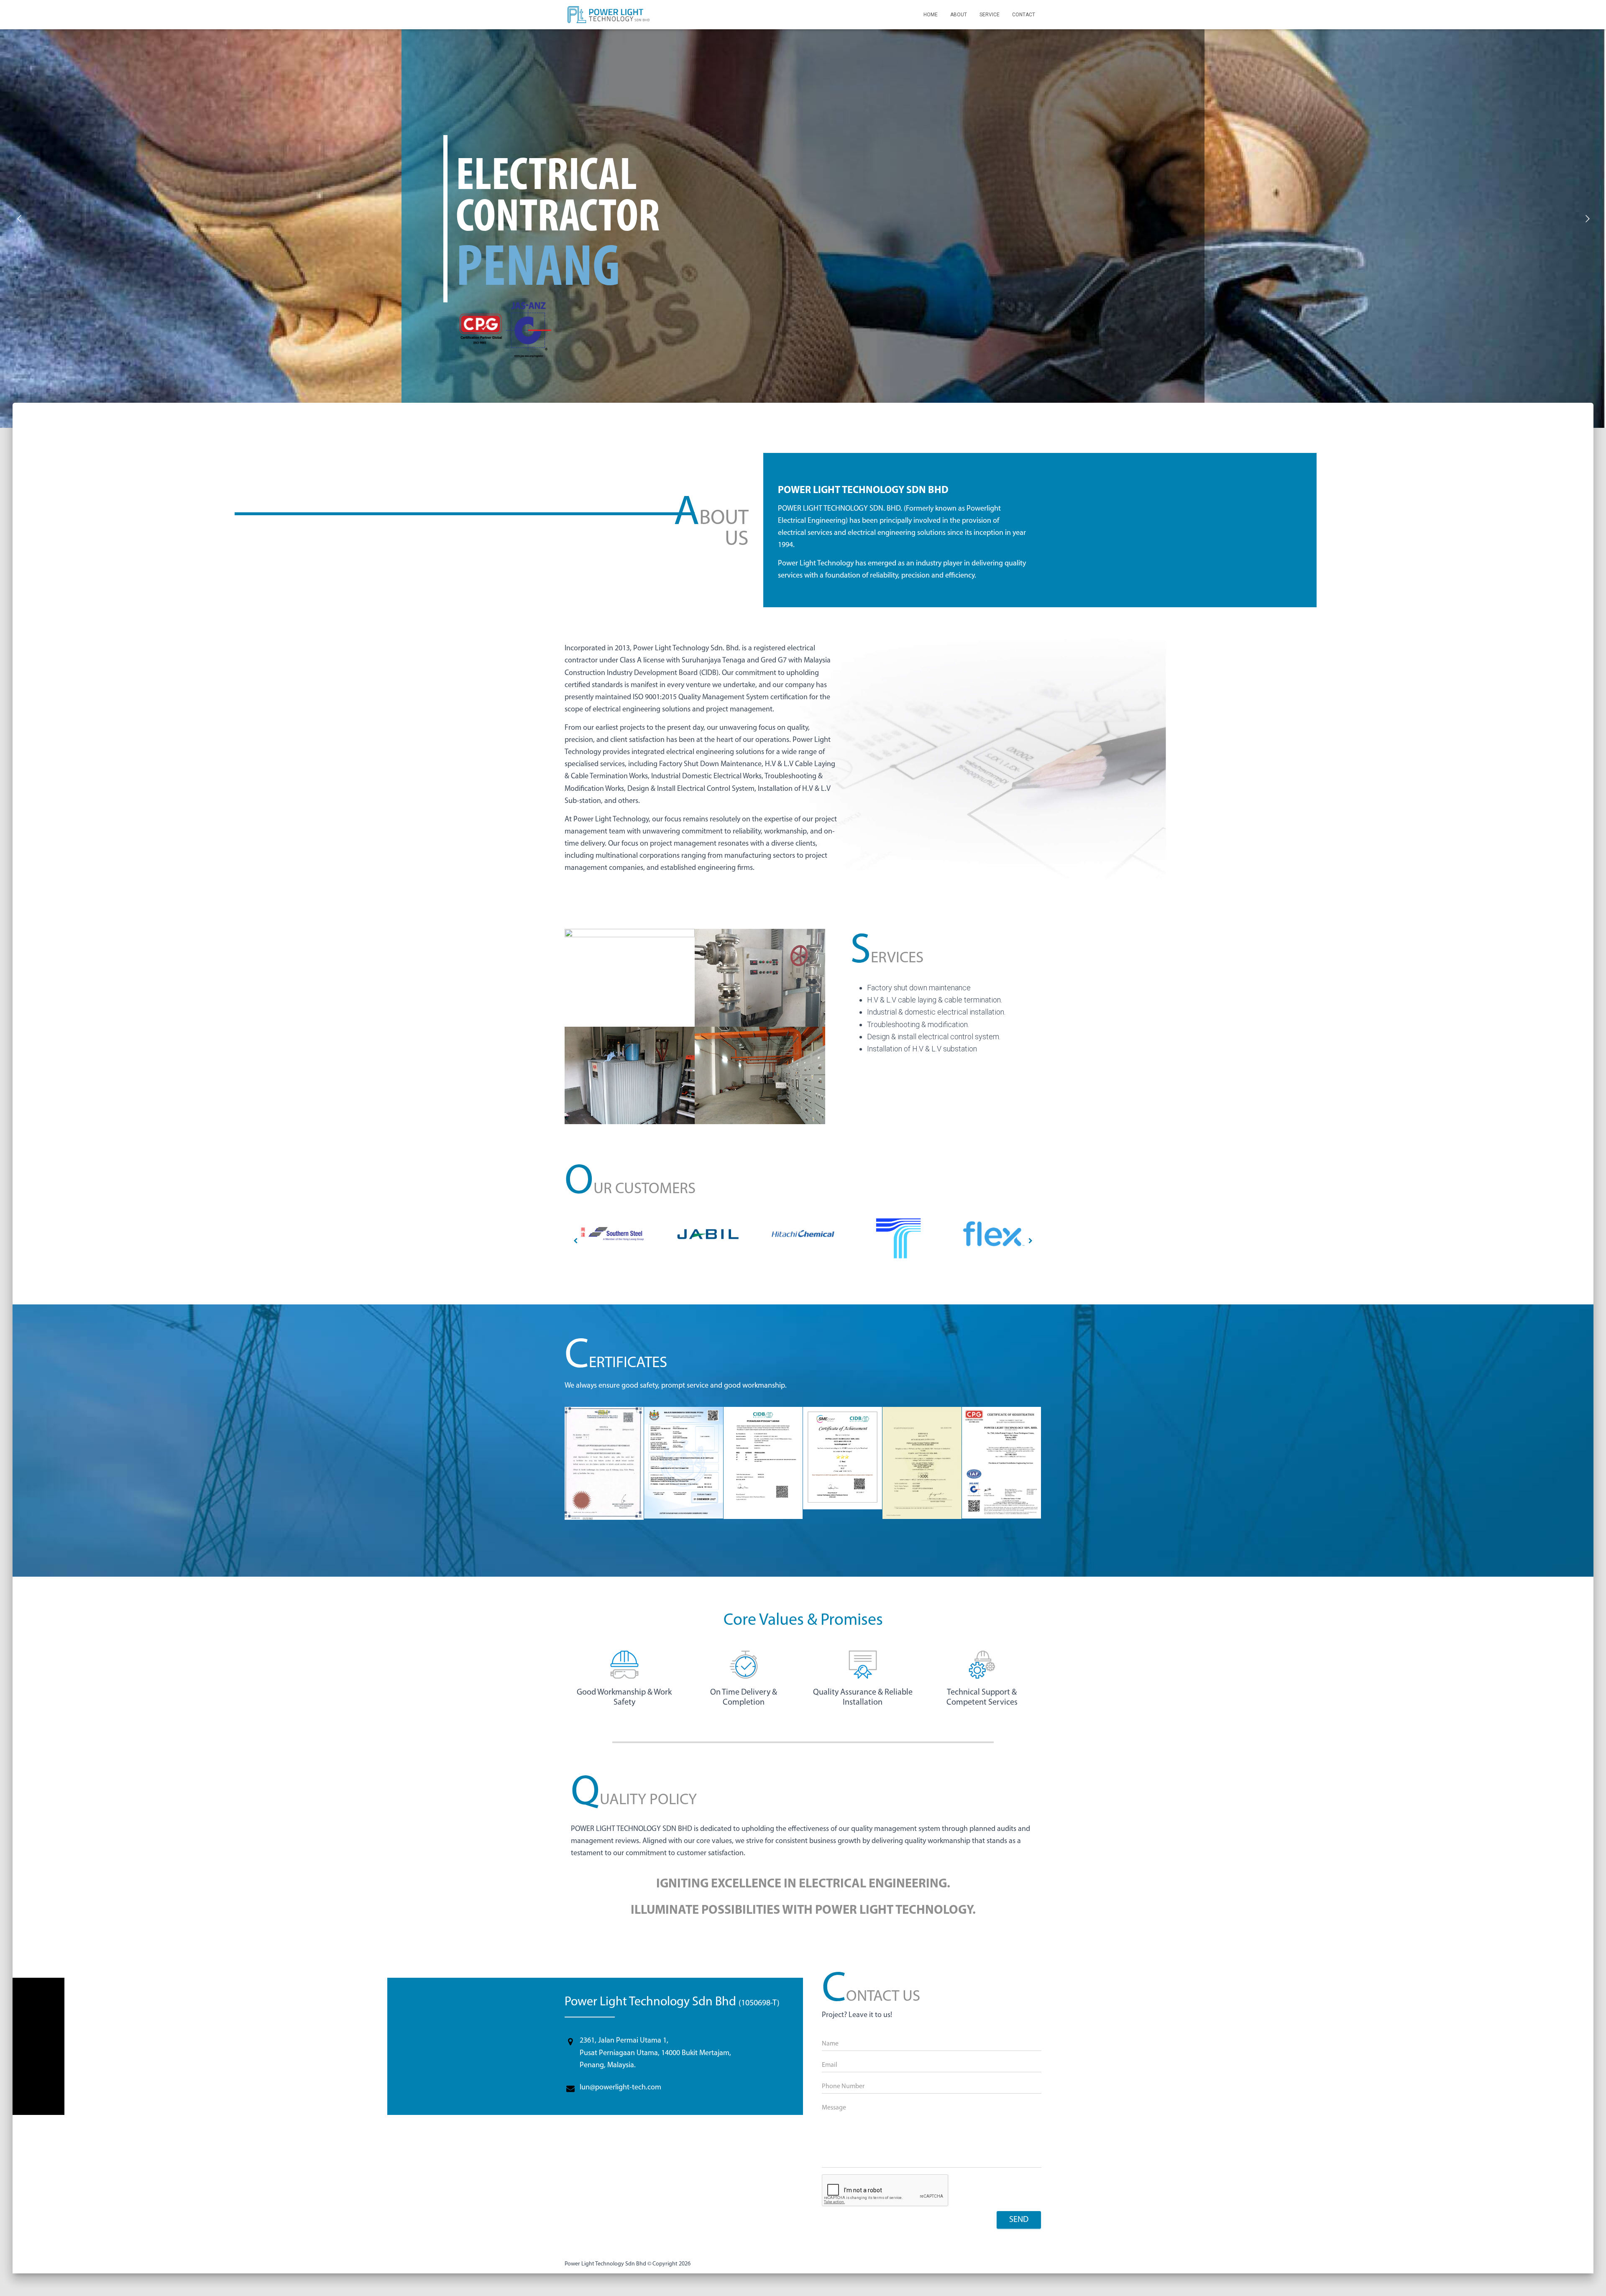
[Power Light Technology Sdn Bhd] (609, 15)
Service (990, 15)
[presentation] (575, 1241)
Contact (1024, 15)
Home (931, 15)
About (959, 15)
